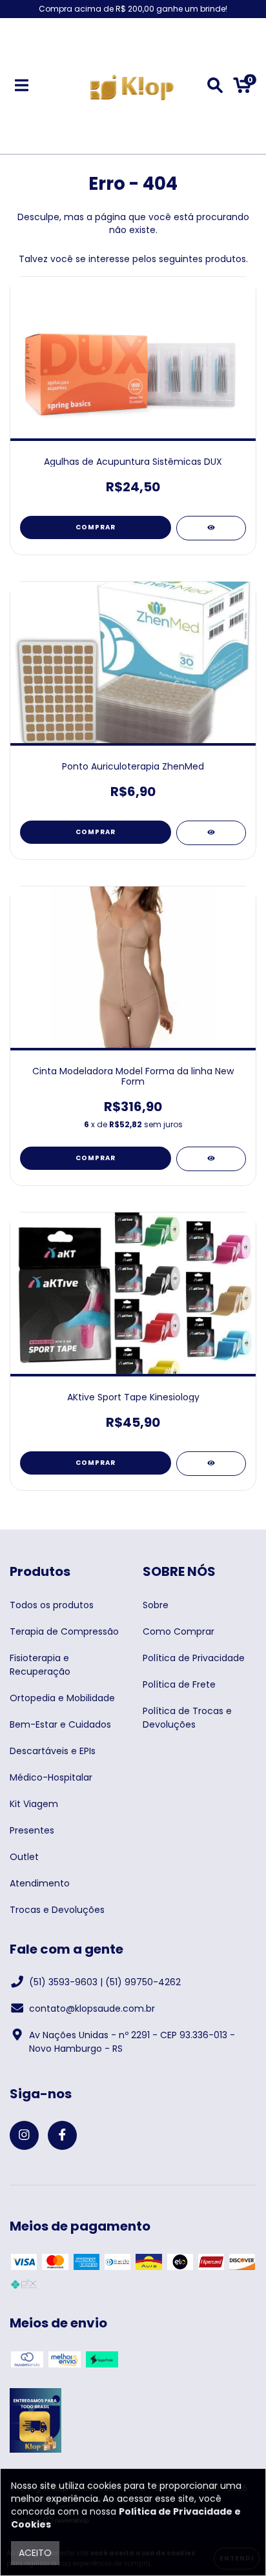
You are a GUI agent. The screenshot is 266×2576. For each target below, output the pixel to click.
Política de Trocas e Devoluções (187, 1718)
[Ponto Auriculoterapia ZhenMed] (211, 833)
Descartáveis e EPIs (53, 1751)
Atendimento (40, 1883)
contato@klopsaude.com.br (92, 2009)
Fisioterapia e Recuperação (40, 1665)
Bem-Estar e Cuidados (60, 1724)
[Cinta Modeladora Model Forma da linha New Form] (211, 1159)
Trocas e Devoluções (57, 1910)
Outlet (24, 1857)
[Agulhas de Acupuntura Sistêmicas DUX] (211, 528)
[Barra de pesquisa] (215, 86)
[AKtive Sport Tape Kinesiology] (211, 1464)
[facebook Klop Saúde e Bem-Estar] (62, 2135)
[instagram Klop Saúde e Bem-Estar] (24, 2135)
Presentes (32, 1830)
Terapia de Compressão (64, 1631)
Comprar (96, 527)
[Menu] (22, 86)
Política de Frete (179, 1684)
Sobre (156, 1605)
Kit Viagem (34, 1804)
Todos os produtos (52, 1605)
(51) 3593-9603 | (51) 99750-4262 (105, 1982)
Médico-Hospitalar (51, 1777)
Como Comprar (179, 1631)
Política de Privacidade (194, 1658)
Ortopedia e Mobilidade (62, 1698)
